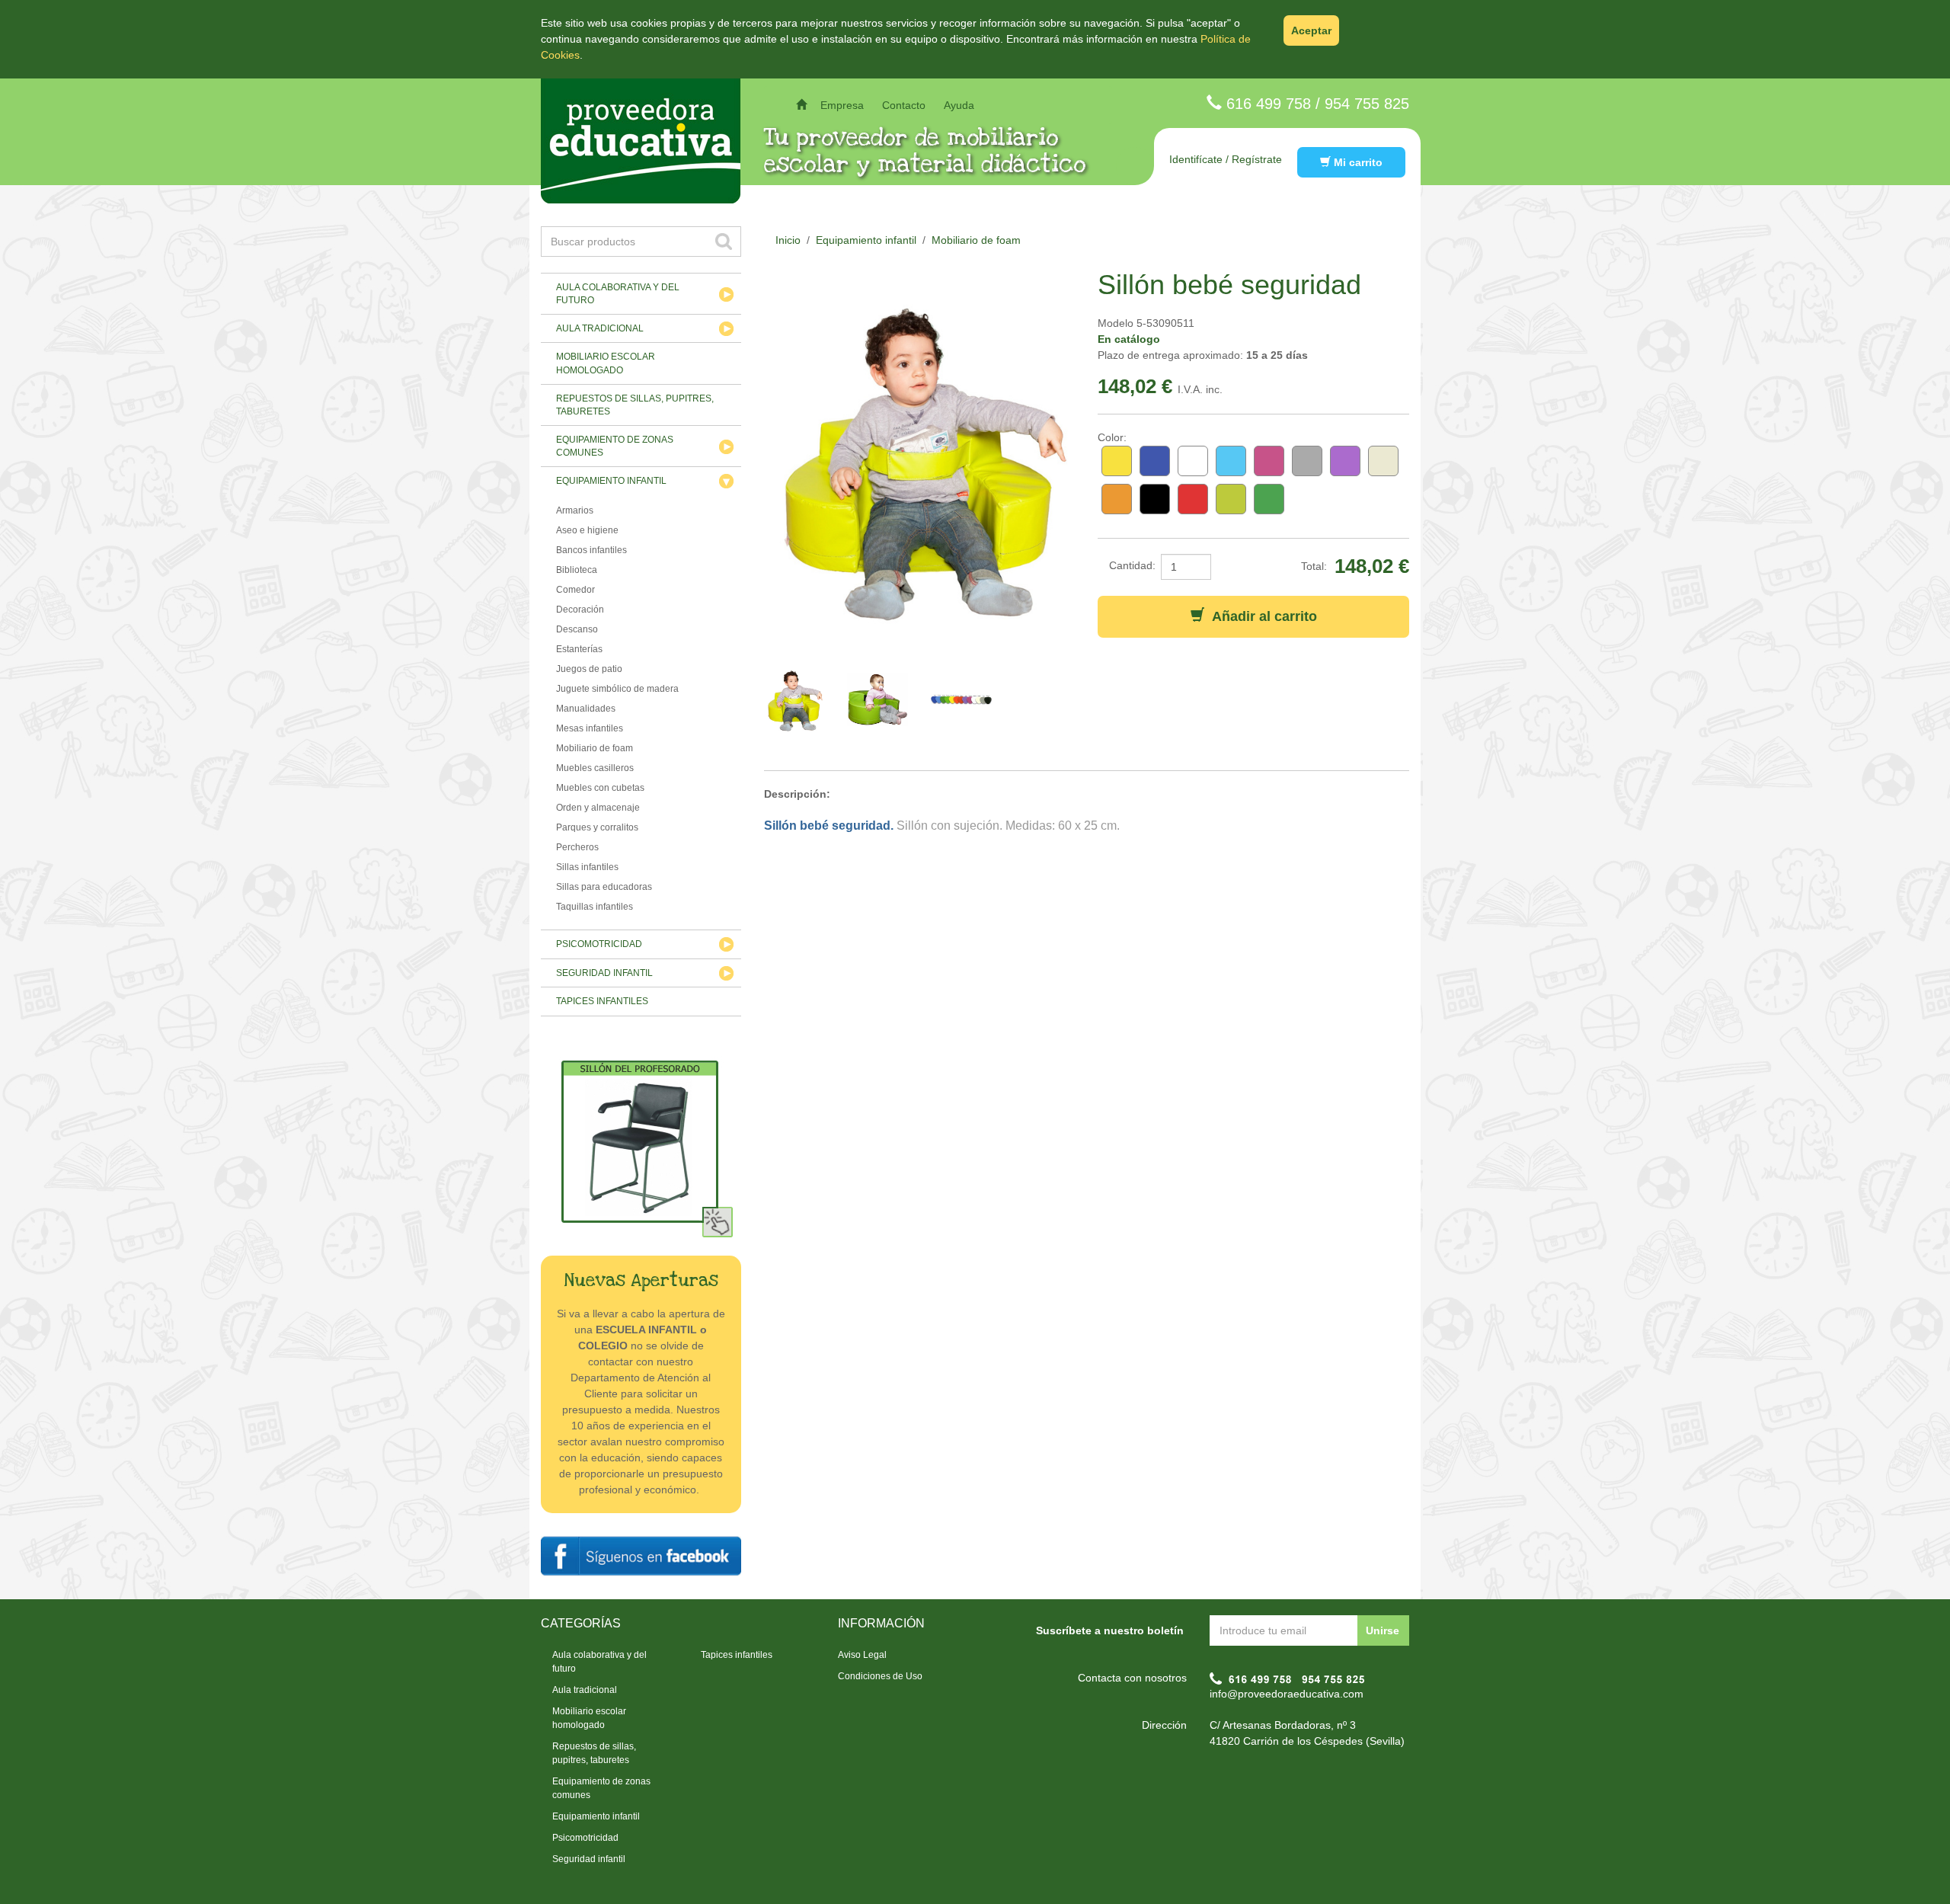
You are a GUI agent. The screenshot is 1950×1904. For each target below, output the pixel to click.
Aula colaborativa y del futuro (618, 294)
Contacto (904, 105)
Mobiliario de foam (595, 748)
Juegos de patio (589, 669)
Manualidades (586, 709)
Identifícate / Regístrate (1226, 159)
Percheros (577, 847)
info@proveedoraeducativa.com (1287, 1694)
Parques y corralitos (597, 827)
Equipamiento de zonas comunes (615, 446)
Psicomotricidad (599, 944)
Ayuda (959, 105)
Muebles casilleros (595, 768)
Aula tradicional (600, 328)
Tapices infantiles (602, 1001)
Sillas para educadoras (604, 887)
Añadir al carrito (1261, 616)
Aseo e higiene (587, 530)
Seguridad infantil (604, 973)
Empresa (842, 105)
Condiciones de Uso (880, 1676)
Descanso (577, 629)
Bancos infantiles (591, 550)
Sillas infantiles (587, 867)
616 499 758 (1269, 104)
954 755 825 (1367, 104)
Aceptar (1311, 30)
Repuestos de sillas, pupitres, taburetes (635, 405)
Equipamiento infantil (611, 481)
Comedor (575, 590)
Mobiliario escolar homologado (606, 363)
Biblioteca (577, 570)
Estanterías (579, 649)
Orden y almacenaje (598, 808)
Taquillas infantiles (595, 907)
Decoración (580, 610)
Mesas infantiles (590, 728)
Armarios (575, 510)
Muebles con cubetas (600, 788)
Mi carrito (1357, 162)
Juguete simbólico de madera (617, 689)
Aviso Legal (862, 1655)
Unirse (1383, 1630)
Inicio (788, 240)
